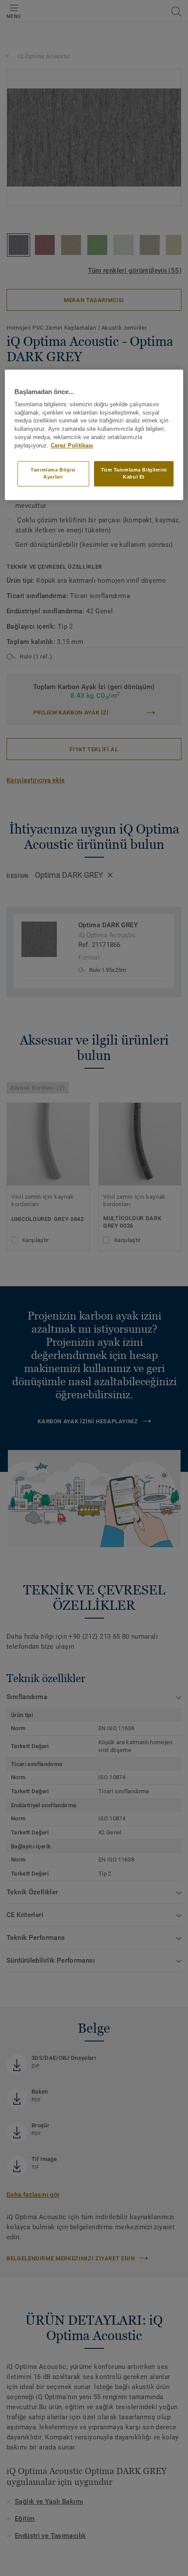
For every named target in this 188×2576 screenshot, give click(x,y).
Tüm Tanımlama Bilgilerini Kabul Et (134, 473)
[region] (94, 435)
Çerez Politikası (72, 446)
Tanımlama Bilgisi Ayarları (53, 473)
